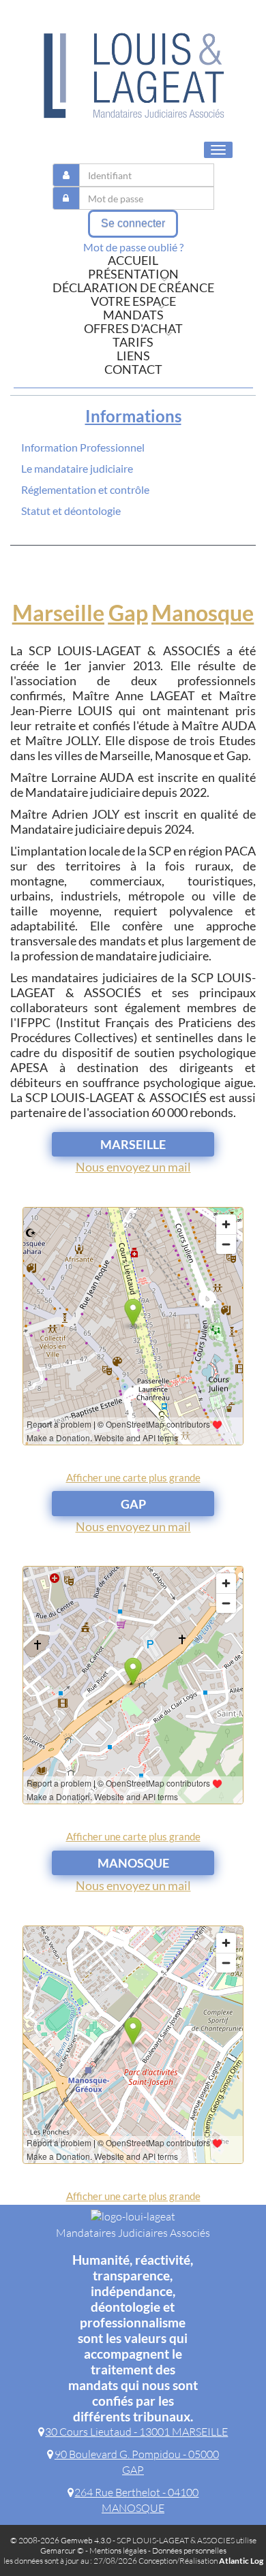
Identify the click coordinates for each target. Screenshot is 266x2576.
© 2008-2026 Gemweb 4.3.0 (61, 2540)
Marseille (58, 613)
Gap (128, 613)
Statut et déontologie (71, 511)
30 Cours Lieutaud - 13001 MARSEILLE (136, 2432)
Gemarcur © (62, 2550)
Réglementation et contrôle (85, 489)
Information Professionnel (83, 447)
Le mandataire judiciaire (77, 468)
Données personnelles (189, 2550)
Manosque (203, 613)
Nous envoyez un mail (133, 1167)
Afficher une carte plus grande (133, 1477)
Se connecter (133, 223)
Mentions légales (118, 2550)
